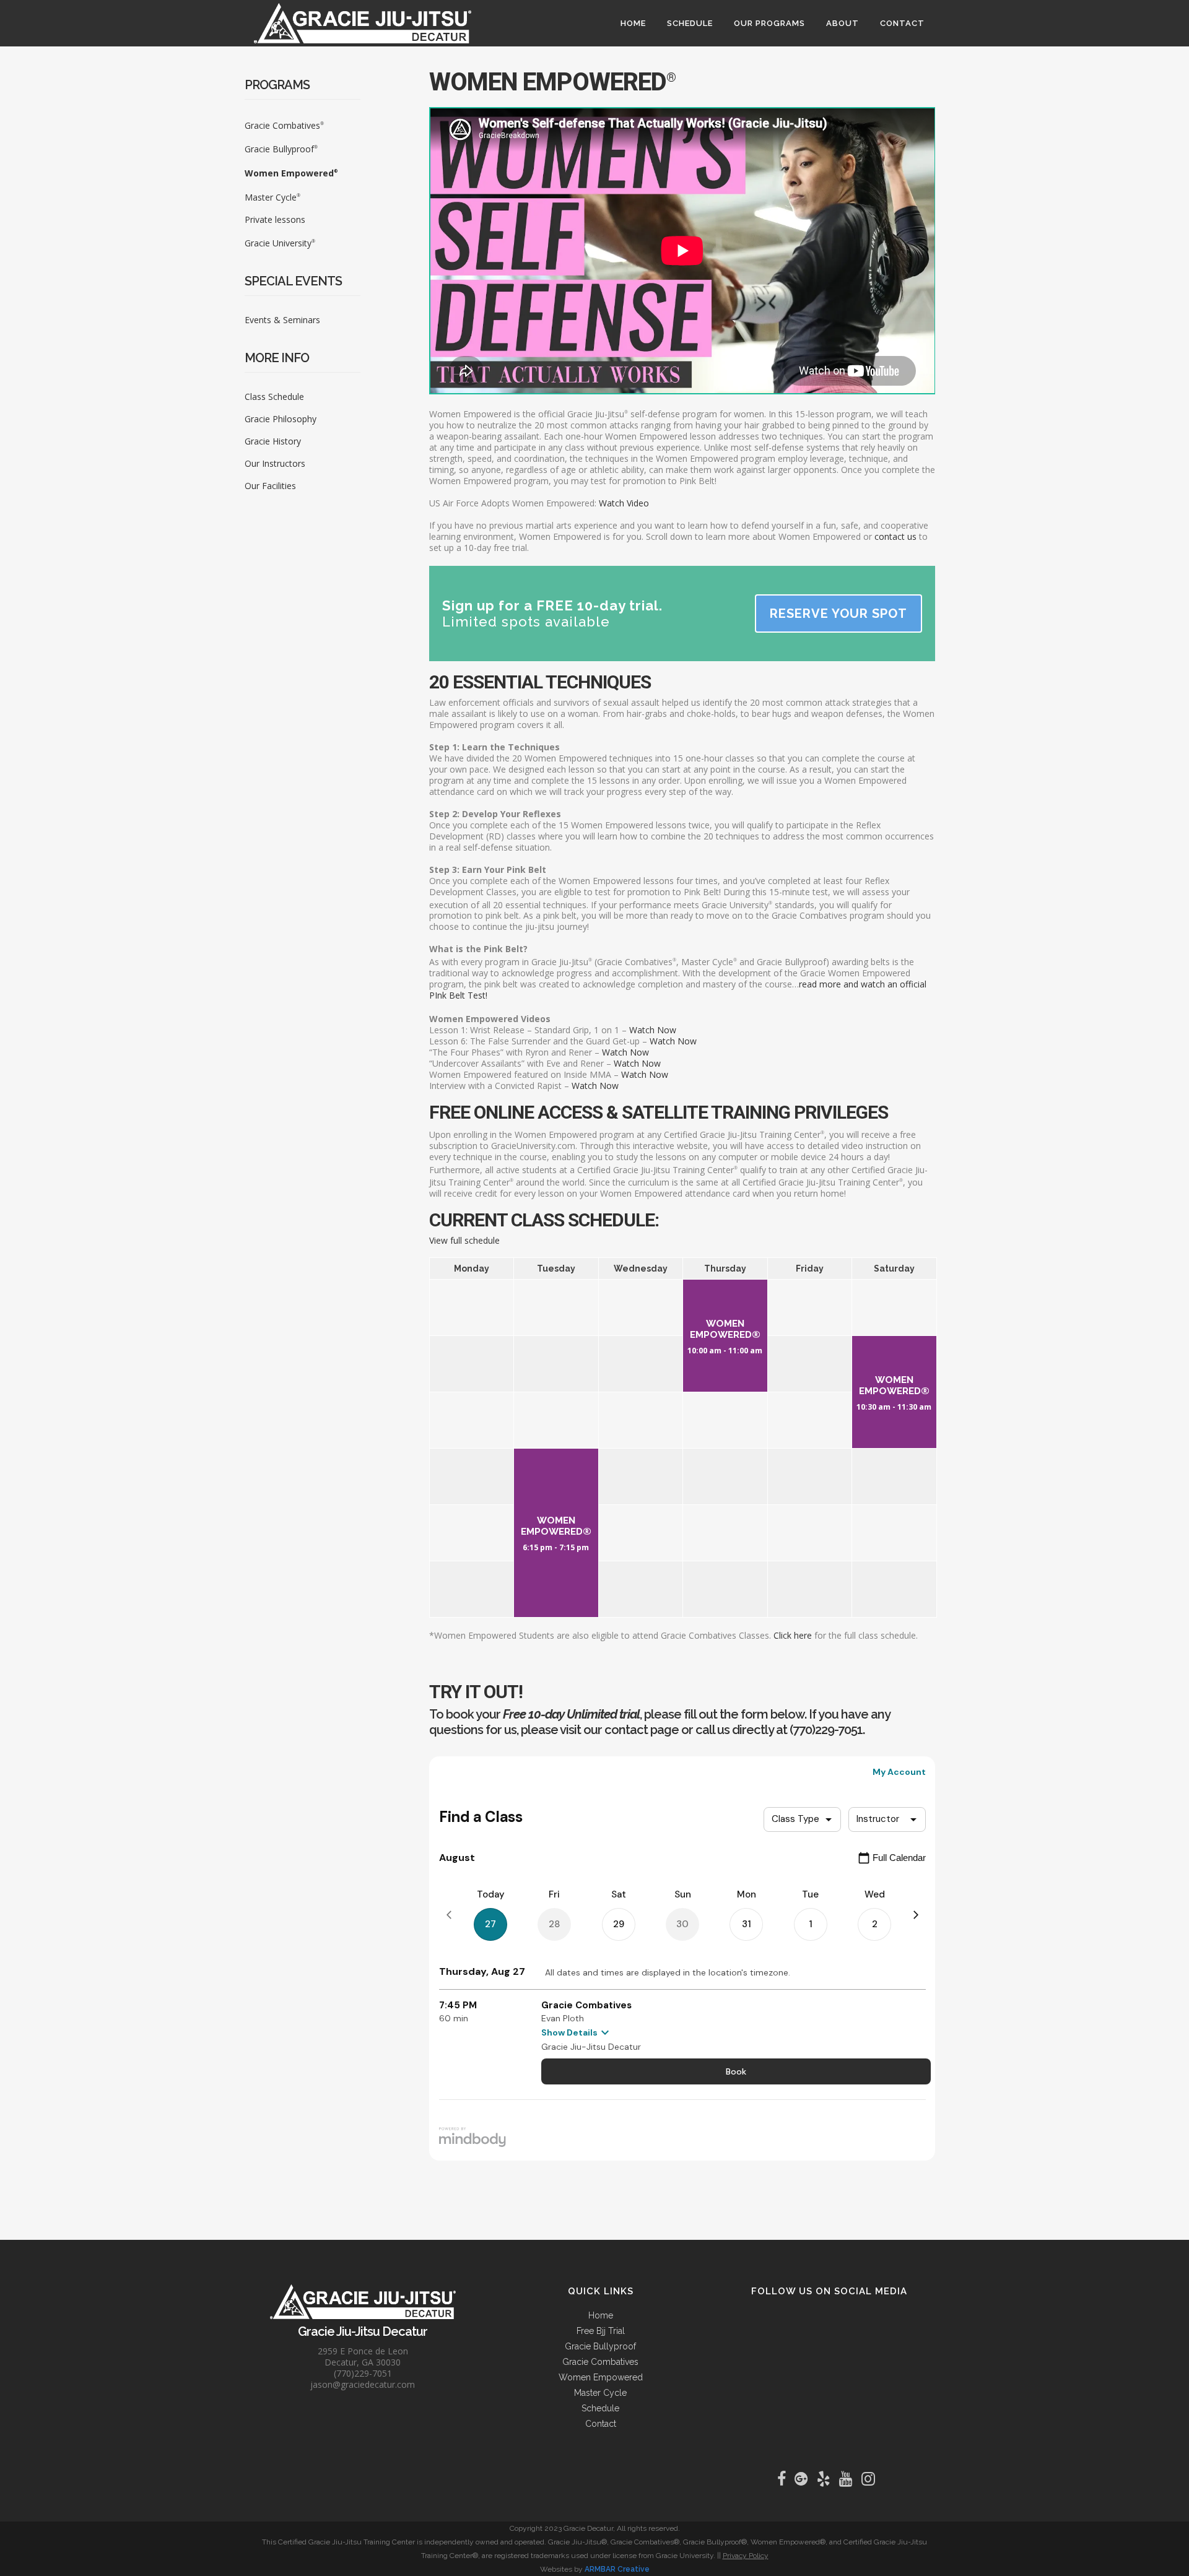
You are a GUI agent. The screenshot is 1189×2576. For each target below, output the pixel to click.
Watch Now (653, 1030)
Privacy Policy (746, 2556)
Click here (793, 1635)
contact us (895, 536)
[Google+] (804, 2479)
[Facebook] (785, 2479)
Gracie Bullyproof (281, 149)
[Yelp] (827, 2479)
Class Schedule (274, 397)
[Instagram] (871, 2479)
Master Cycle (272, 197)
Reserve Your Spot (838, 614)
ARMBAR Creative (617, 2569)
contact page (642, 1730)
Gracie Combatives (284, 125)
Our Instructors (275, 463)
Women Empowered (291, 173)
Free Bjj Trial (601, 2331)
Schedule (600, 2408)
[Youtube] (849, 2479)
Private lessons (275, 219)
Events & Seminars (282, 320)
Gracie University (280, 243)
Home (601, 2315)
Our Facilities (270, 486)
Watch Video (624, 503)
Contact (601, 2424)
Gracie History (273, 441)
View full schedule (464, 1240)
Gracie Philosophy (281, 419)
